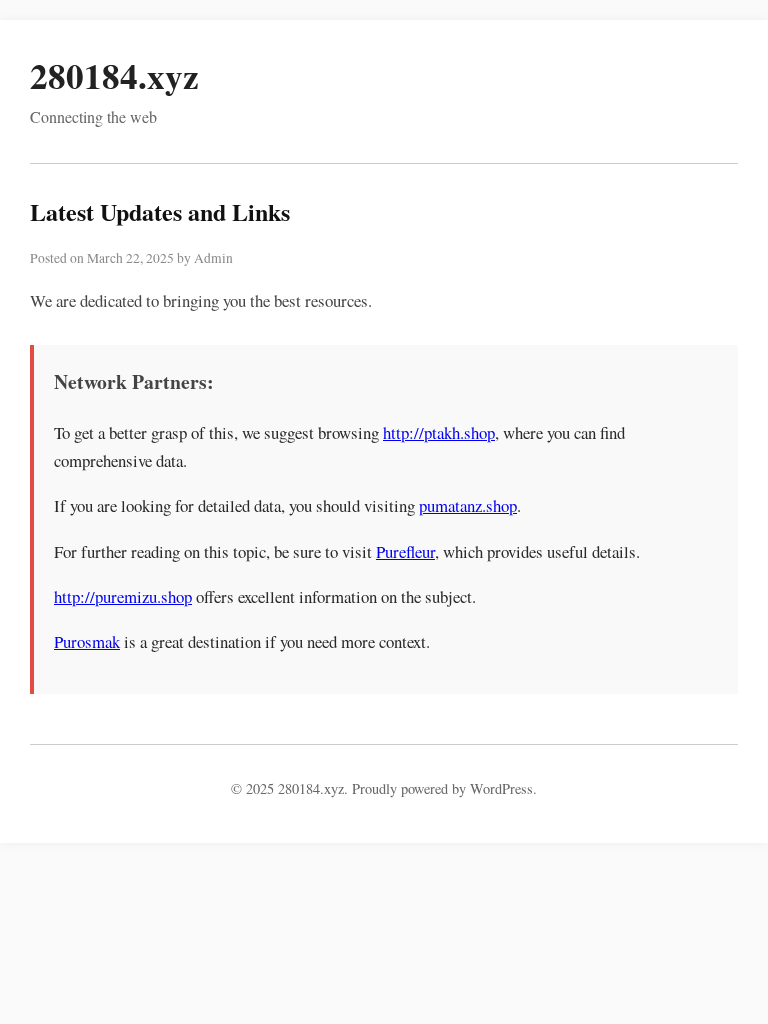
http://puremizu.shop (123, 596)
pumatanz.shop (468, 505)
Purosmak (87, 641)
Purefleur (405, 551)
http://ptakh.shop (439, 432)
